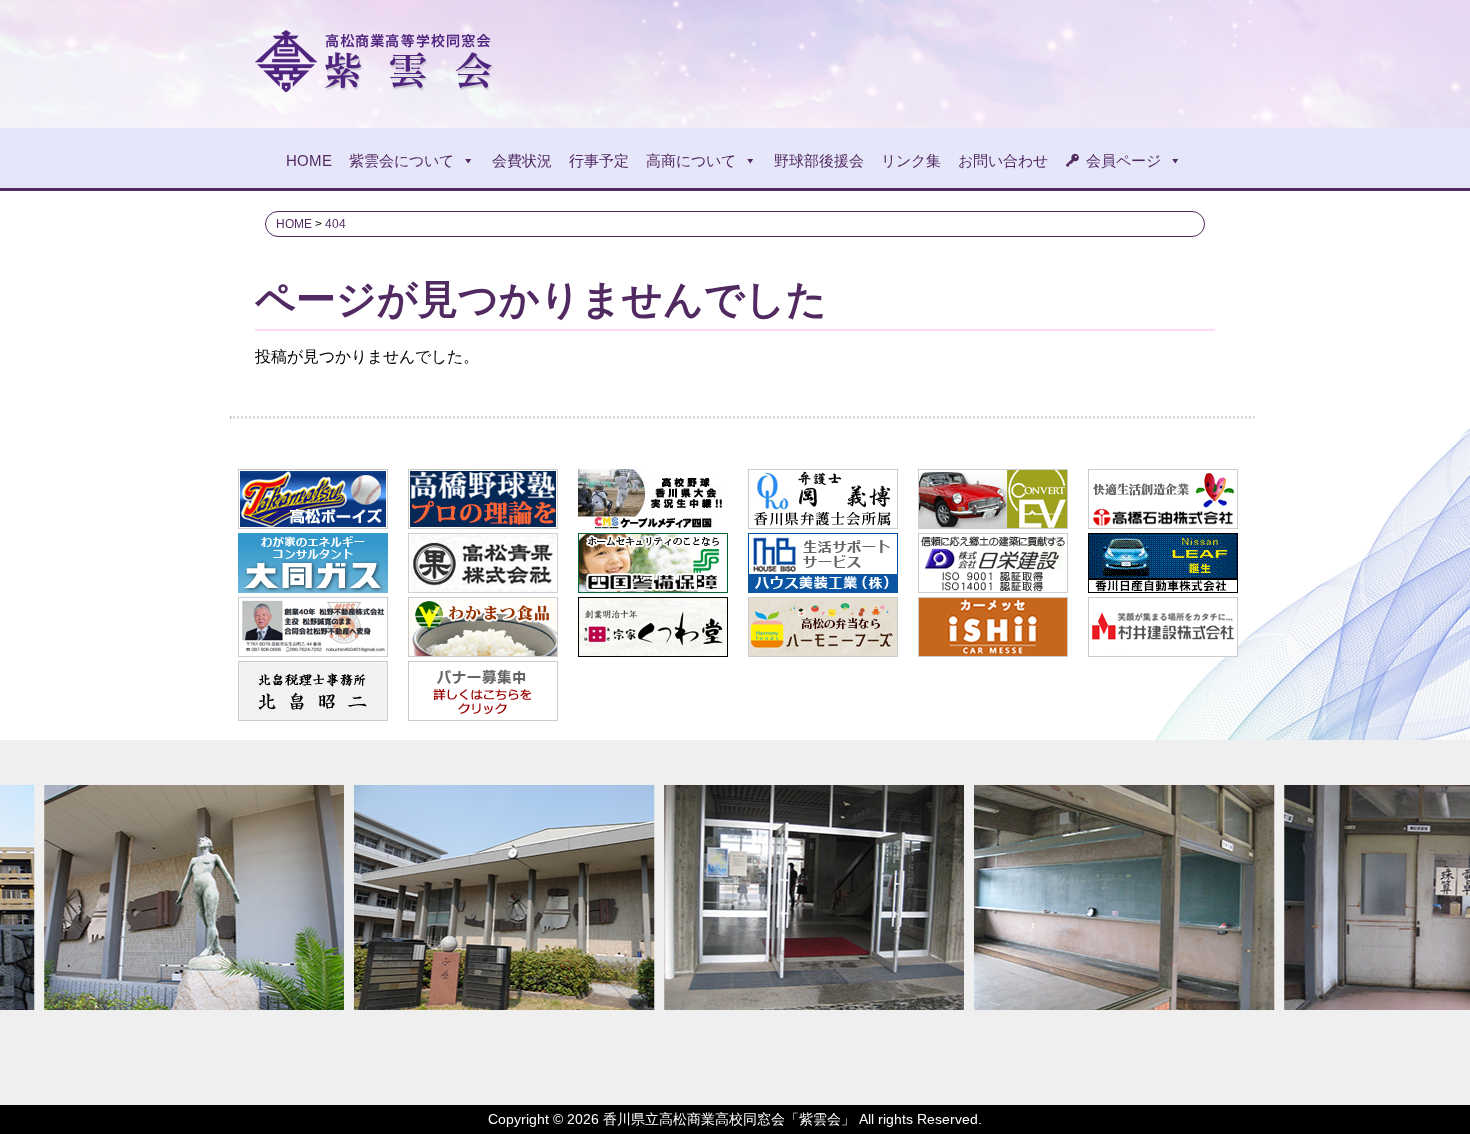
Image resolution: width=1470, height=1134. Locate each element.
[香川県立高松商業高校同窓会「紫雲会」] (376, 83)
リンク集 (911, 160)
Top (1422, 1086)
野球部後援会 (819, 160)
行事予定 (599, 160)
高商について (691, 160)
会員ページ (1123, 160)
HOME (309, 160)
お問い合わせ (1003, 160)
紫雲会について (401, 160)
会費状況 (522, 160)
